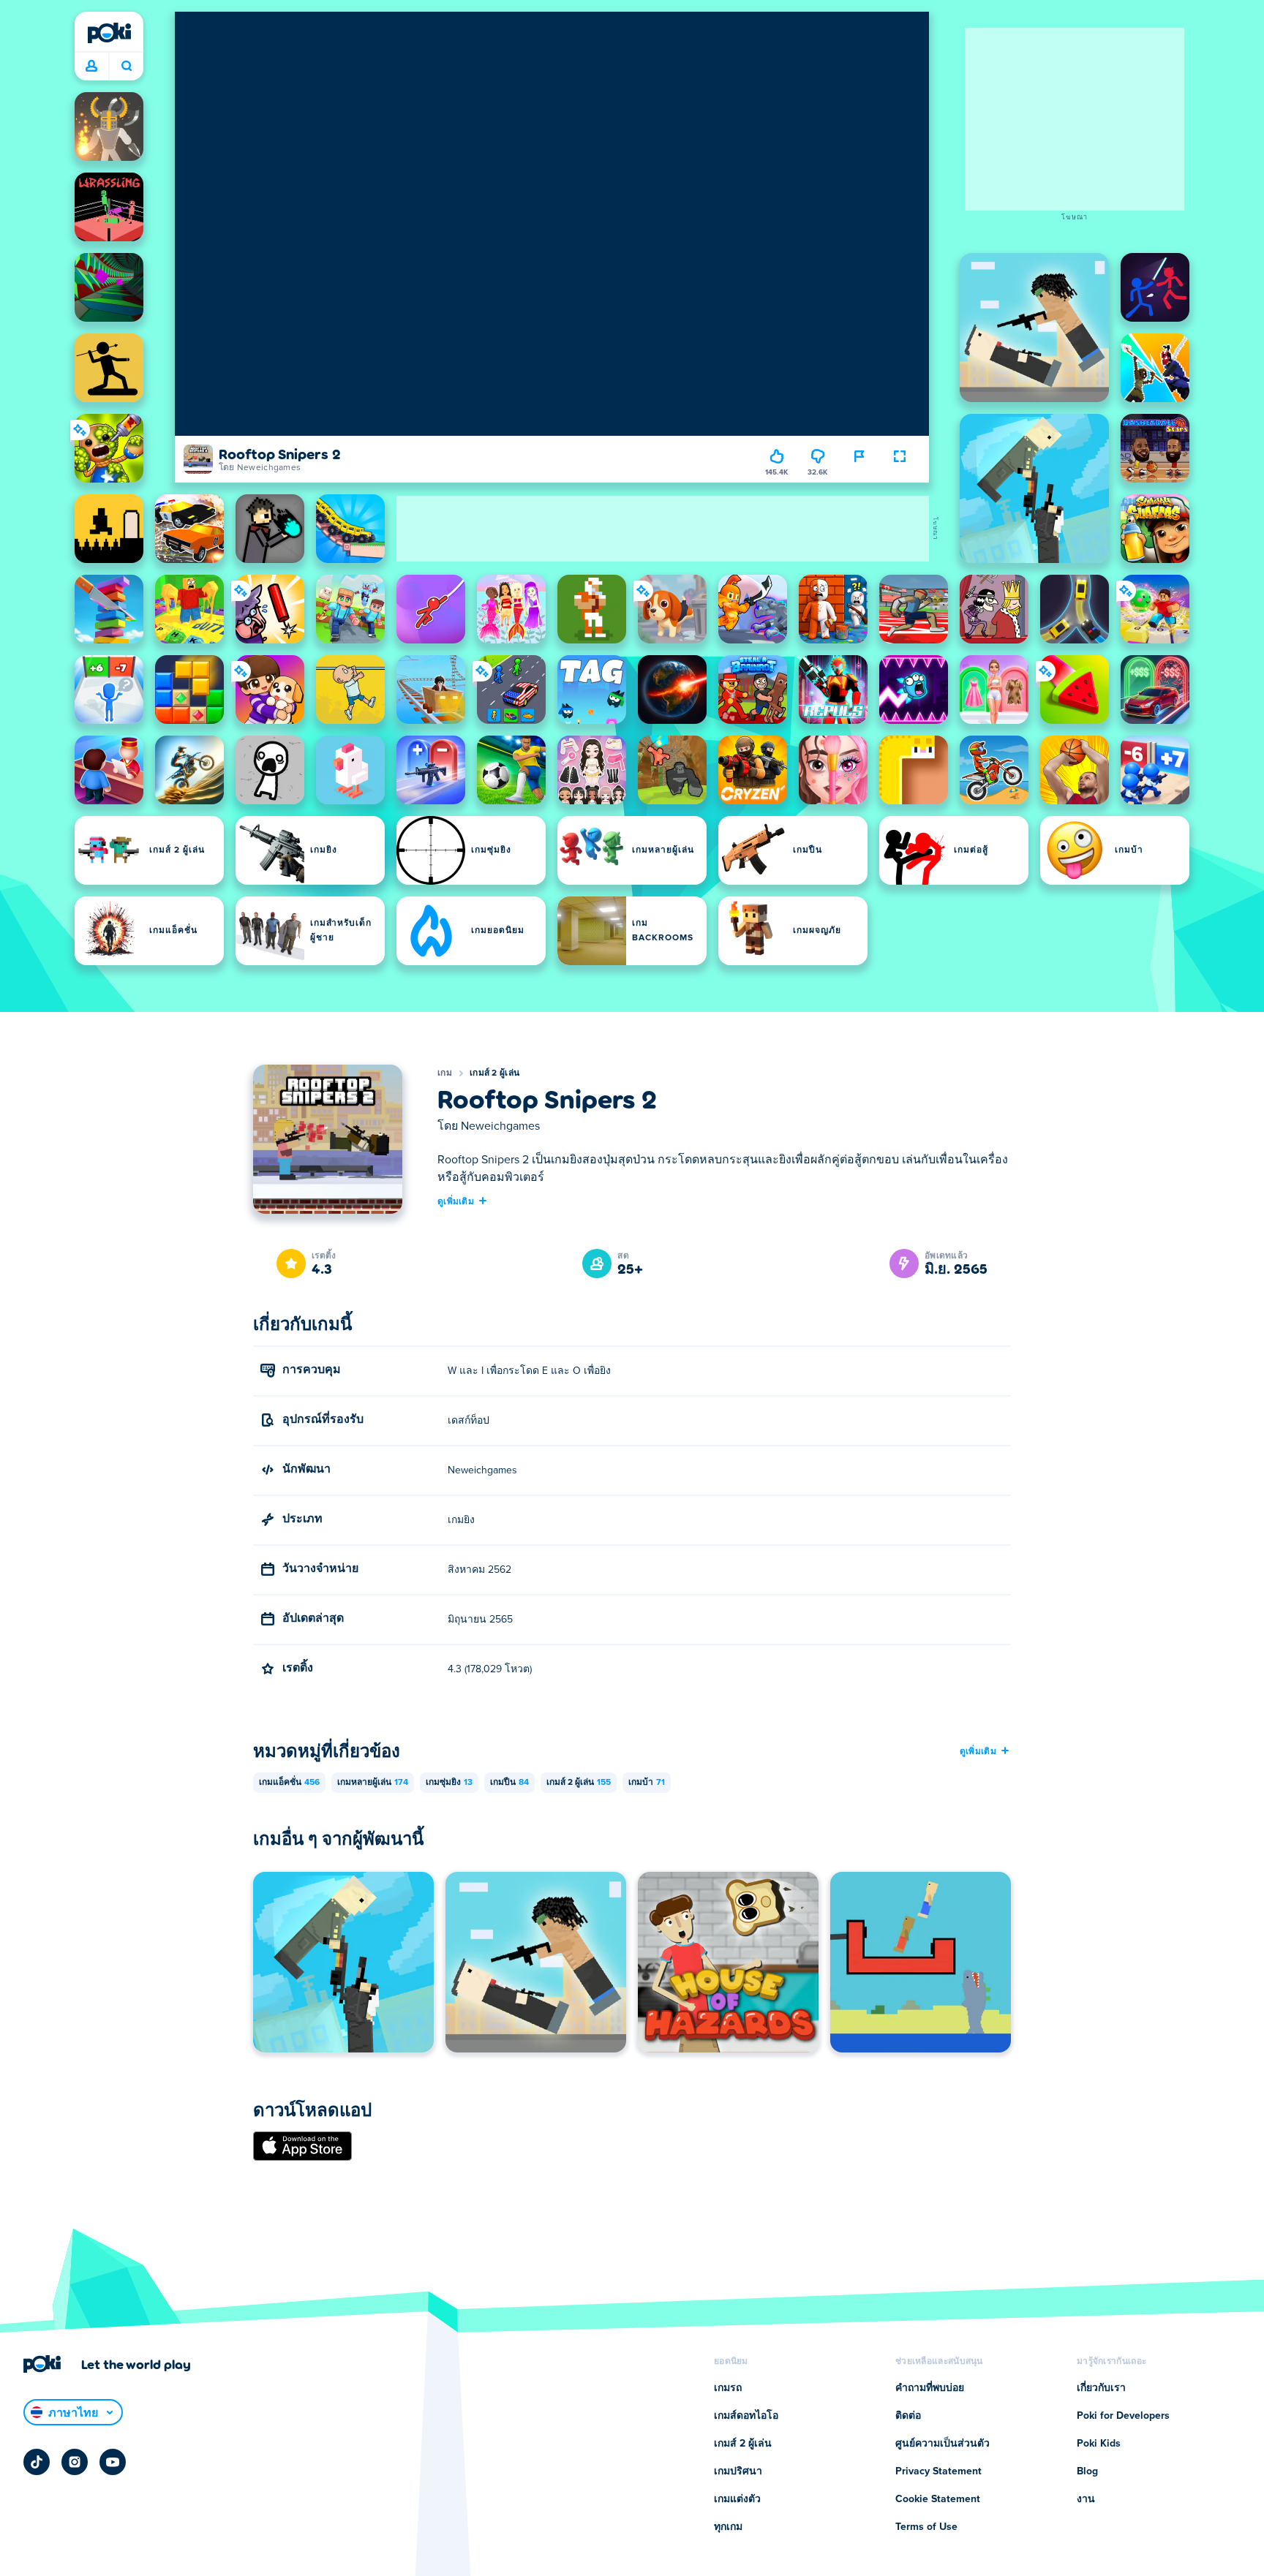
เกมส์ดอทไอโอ (746, 2416)
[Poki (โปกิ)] (109, 33)
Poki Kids (1099, 2444)
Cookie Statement (938, 2499)
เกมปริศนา (738, 2471)
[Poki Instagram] (75, 2462)
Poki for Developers (1123, 2416)
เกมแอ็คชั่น (289, 1783)
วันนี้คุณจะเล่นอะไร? (126, 67)
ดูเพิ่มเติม (456, 1201)
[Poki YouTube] (113, 2462)
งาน (1086, 2499)
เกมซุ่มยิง (449, 1783)
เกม (445, 1073)
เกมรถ (728, 2388)
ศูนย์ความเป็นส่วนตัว (943, 2444)
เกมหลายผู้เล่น (373, 1783)
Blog (1087, 2471)
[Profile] (91, 67)
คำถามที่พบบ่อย (930, 2388)
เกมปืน (509, 1783)
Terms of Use (926, 2527)
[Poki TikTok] (37, 2462)
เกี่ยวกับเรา (1101, 2388)
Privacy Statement (938, 2471)
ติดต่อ (908, 2416)
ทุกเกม (728, 2527)
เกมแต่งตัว (737, 2499)
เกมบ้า (647, 1783)
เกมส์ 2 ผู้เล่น (494, 1073)
